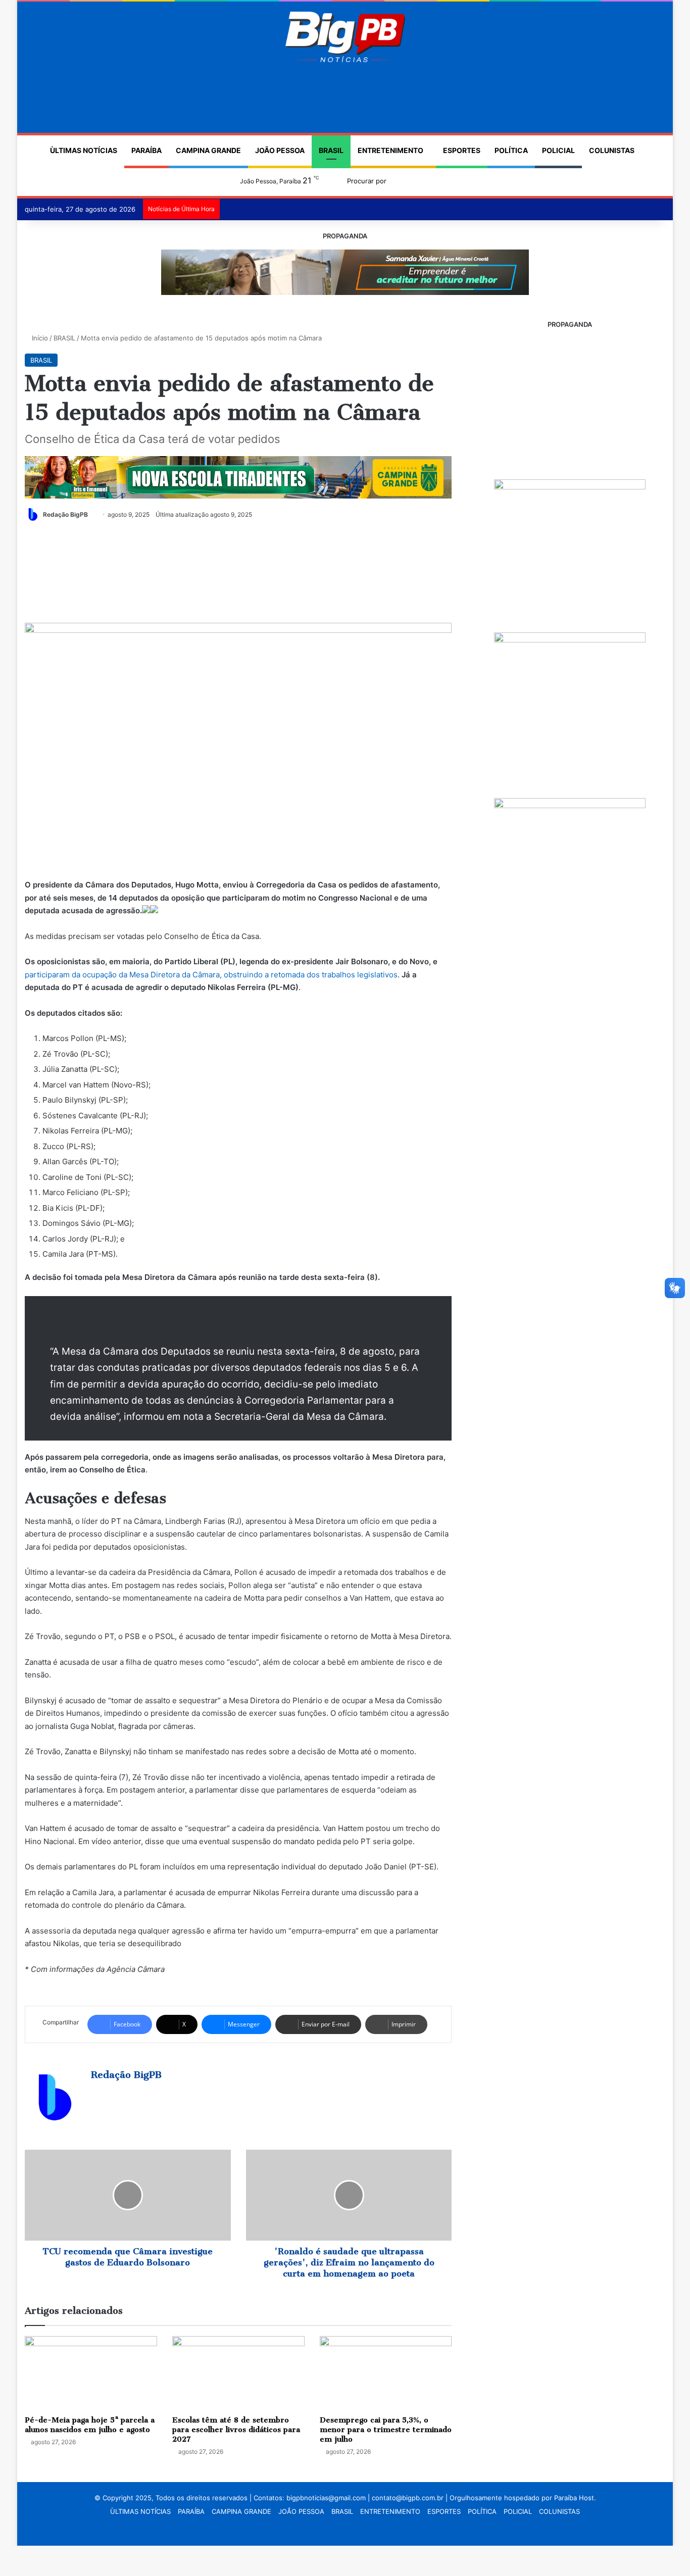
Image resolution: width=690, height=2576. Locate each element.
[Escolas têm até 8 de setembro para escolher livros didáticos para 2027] (238, 2373)
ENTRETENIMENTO (390, 150)
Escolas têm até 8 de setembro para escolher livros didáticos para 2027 (236, 2430)
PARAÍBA (146, 150)
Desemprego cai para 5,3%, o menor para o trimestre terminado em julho (386, 2430)
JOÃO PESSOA (280, 150)
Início (39, 338)
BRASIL (331, 150)
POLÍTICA (511, 150)
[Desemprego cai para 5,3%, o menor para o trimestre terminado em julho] (386, 2373)
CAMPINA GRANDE (208, 150)
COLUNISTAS (612, 150)
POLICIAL (558, 150)
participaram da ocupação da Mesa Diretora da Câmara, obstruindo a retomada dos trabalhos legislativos (211, 975)
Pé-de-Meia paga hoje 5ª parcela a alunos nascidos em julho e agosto (90, 2425)
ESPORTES (462, 150)
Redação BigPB (65, 514)
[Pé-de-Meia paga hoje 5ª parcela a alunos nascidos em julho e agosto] (91, 2373)
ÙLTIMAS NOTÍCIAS (84, 150)
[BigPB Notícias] (345, 37)
